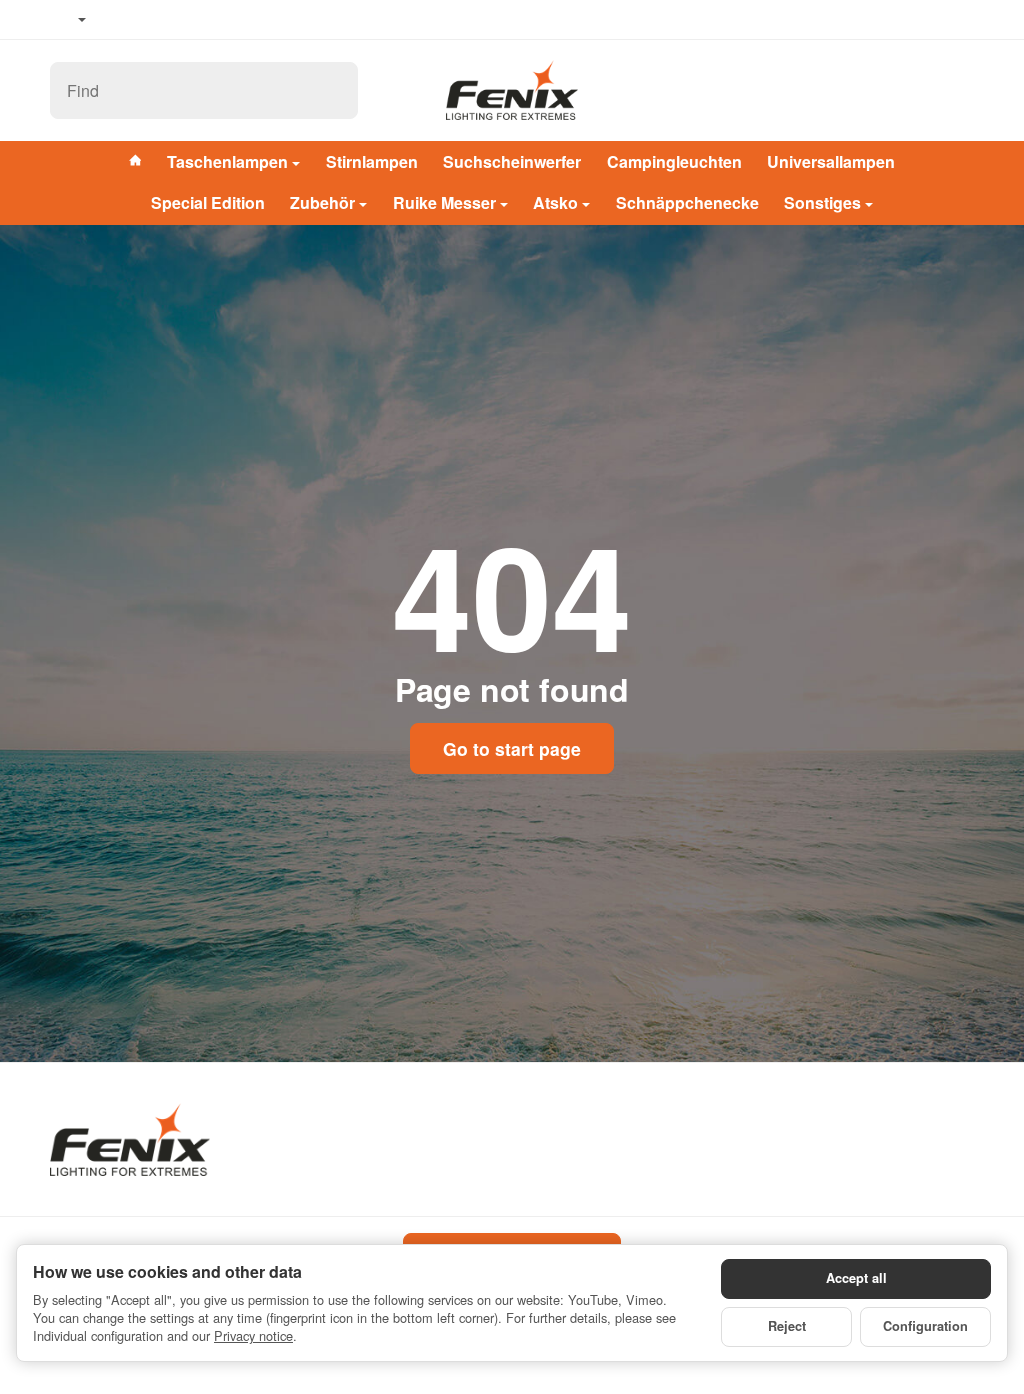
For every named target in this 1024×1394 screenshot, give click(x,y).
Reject (787, 1326)
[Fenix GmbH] (511, 90)
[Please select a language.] (68, 20)
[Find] (332, 90)
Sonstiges (822, 202)
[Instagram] (180, 20)
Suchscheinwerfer (512, 161)
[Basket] (955, 90)
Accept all (856, 1278)
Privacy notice (253, 1335)
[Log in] (906, 90)
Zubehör (322, 202)
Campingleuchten (674, 161)
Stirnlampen (372, 161)
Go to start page (512, 748)
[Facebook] (121, 20)
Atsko (555, 202)
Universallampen (831, 161)
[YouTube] (151, 20)
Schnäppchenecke (687, 202)
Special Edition (208, 202)
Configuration (925, 1326)
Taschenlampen (227, 161)
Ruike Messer (444, 202)
